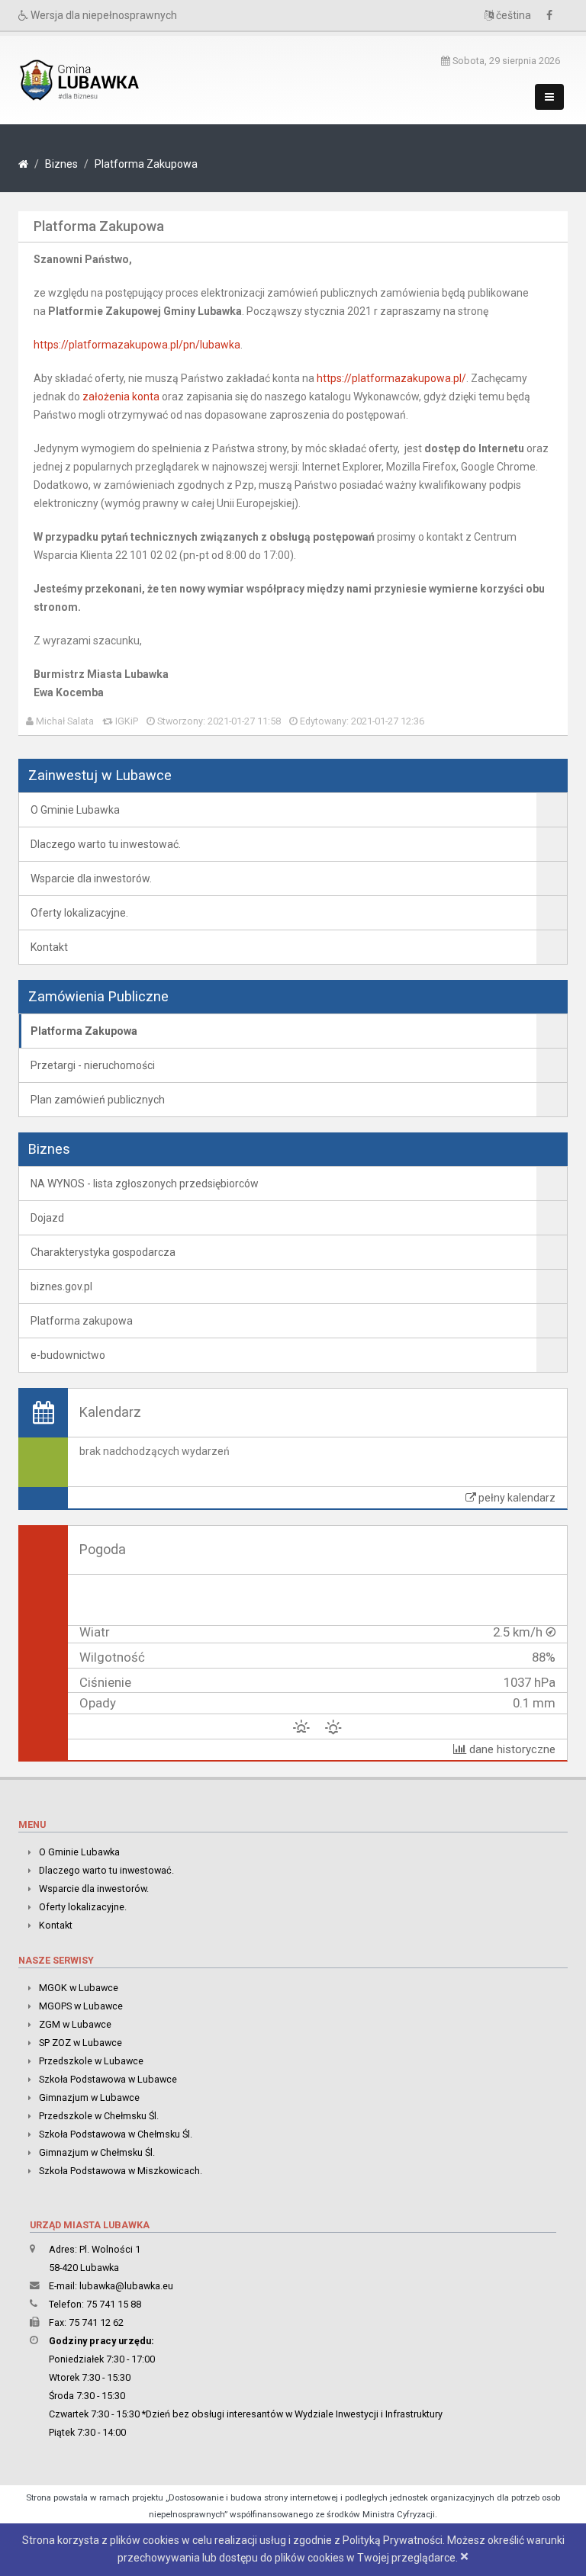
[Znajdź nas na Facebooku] (553, 15)
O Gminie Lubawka (75, 810)
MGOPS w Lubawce (81, 2006)
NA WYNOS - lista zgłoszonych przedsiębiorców (145, 1184)
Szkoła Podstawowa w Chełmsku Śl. (116, 2134)
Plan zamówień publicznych (98, 1100)
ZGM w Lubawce (75, 2024)
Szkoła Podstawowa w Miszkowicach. (121, 2171)
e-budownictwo (68, 1355)
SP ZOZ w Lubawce (80, 2043)
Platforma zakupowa (82, 1321)
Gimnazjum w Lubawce (89, 2097)
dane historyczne (511, 1749)
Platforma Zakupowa (146, 164)
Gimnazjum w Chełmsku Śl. (97, 2152)
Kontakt (49, 947)
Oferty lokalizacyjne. (79, 913)
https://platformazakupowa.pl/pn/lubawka (137, 345)
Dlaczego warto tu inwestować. (106, 844)
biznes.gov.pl (61, 1286)
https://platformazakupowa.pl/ (391, 378)
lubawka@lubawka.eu (126, 2286)
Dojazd (47, 1218)
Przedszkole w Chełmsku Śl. (99, 2116)
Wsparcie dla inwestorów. (91, 878)
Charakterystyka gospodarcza (103, 1252)
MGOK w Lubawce (79, 1988)
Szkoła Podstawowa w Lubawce (108, 2079)
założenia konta (121, 397)
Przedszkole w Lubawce (91, 2061)
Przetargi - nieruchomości (93, 1065)
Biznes (61, 164)
